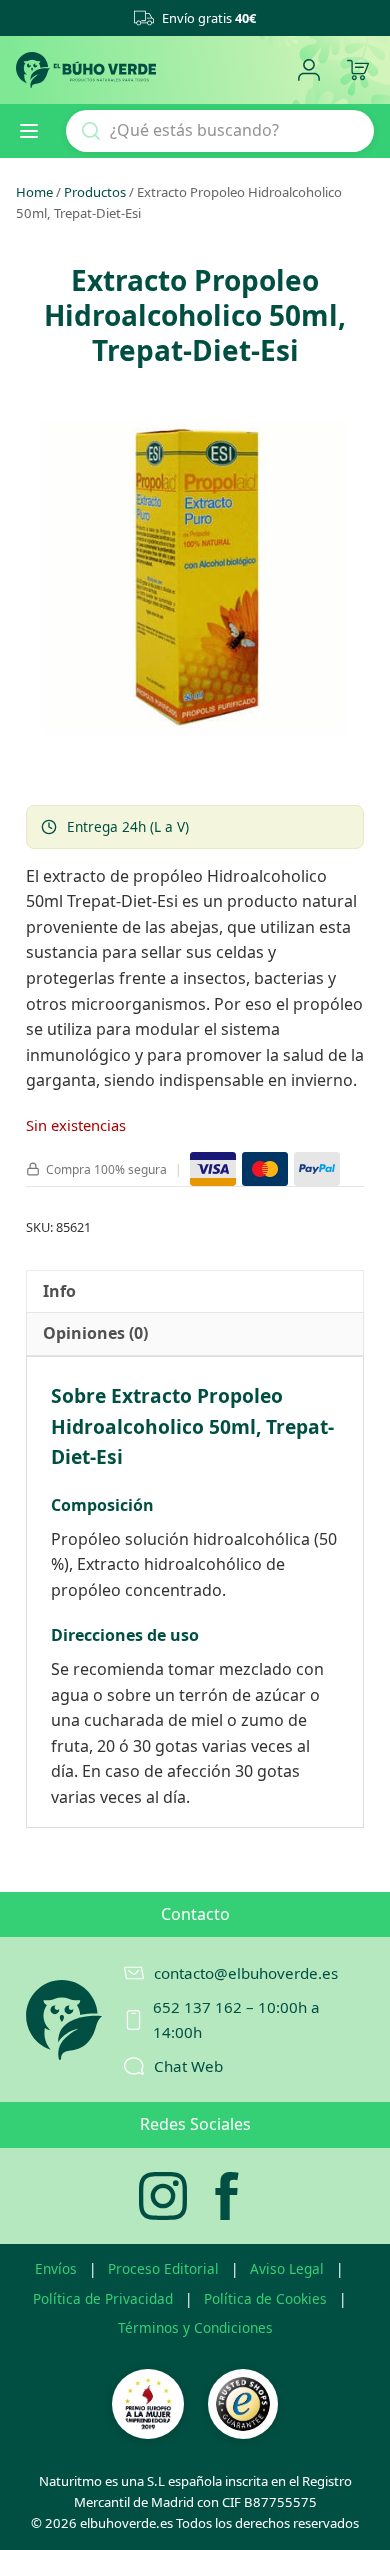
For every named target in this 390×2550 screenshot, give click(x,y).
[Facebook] (227, 2196)
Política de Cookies (265, 2298)
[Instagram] (163, 2196)
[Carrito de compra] (357, 70)
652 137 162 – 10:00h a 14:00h (236, 2019)
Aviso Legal (287, 2268)
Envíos (56, 2268)
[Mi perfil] (308, 70)
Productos (95, 192)
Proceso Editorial (163, 2268)
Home (34, 192)
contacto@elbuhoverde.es (246, 1973)
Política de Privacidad (103, 2298)
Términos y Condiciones (195, 2327)
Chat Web (188, 2066)
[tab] (59, 1292)
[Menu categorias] (37, 131)
